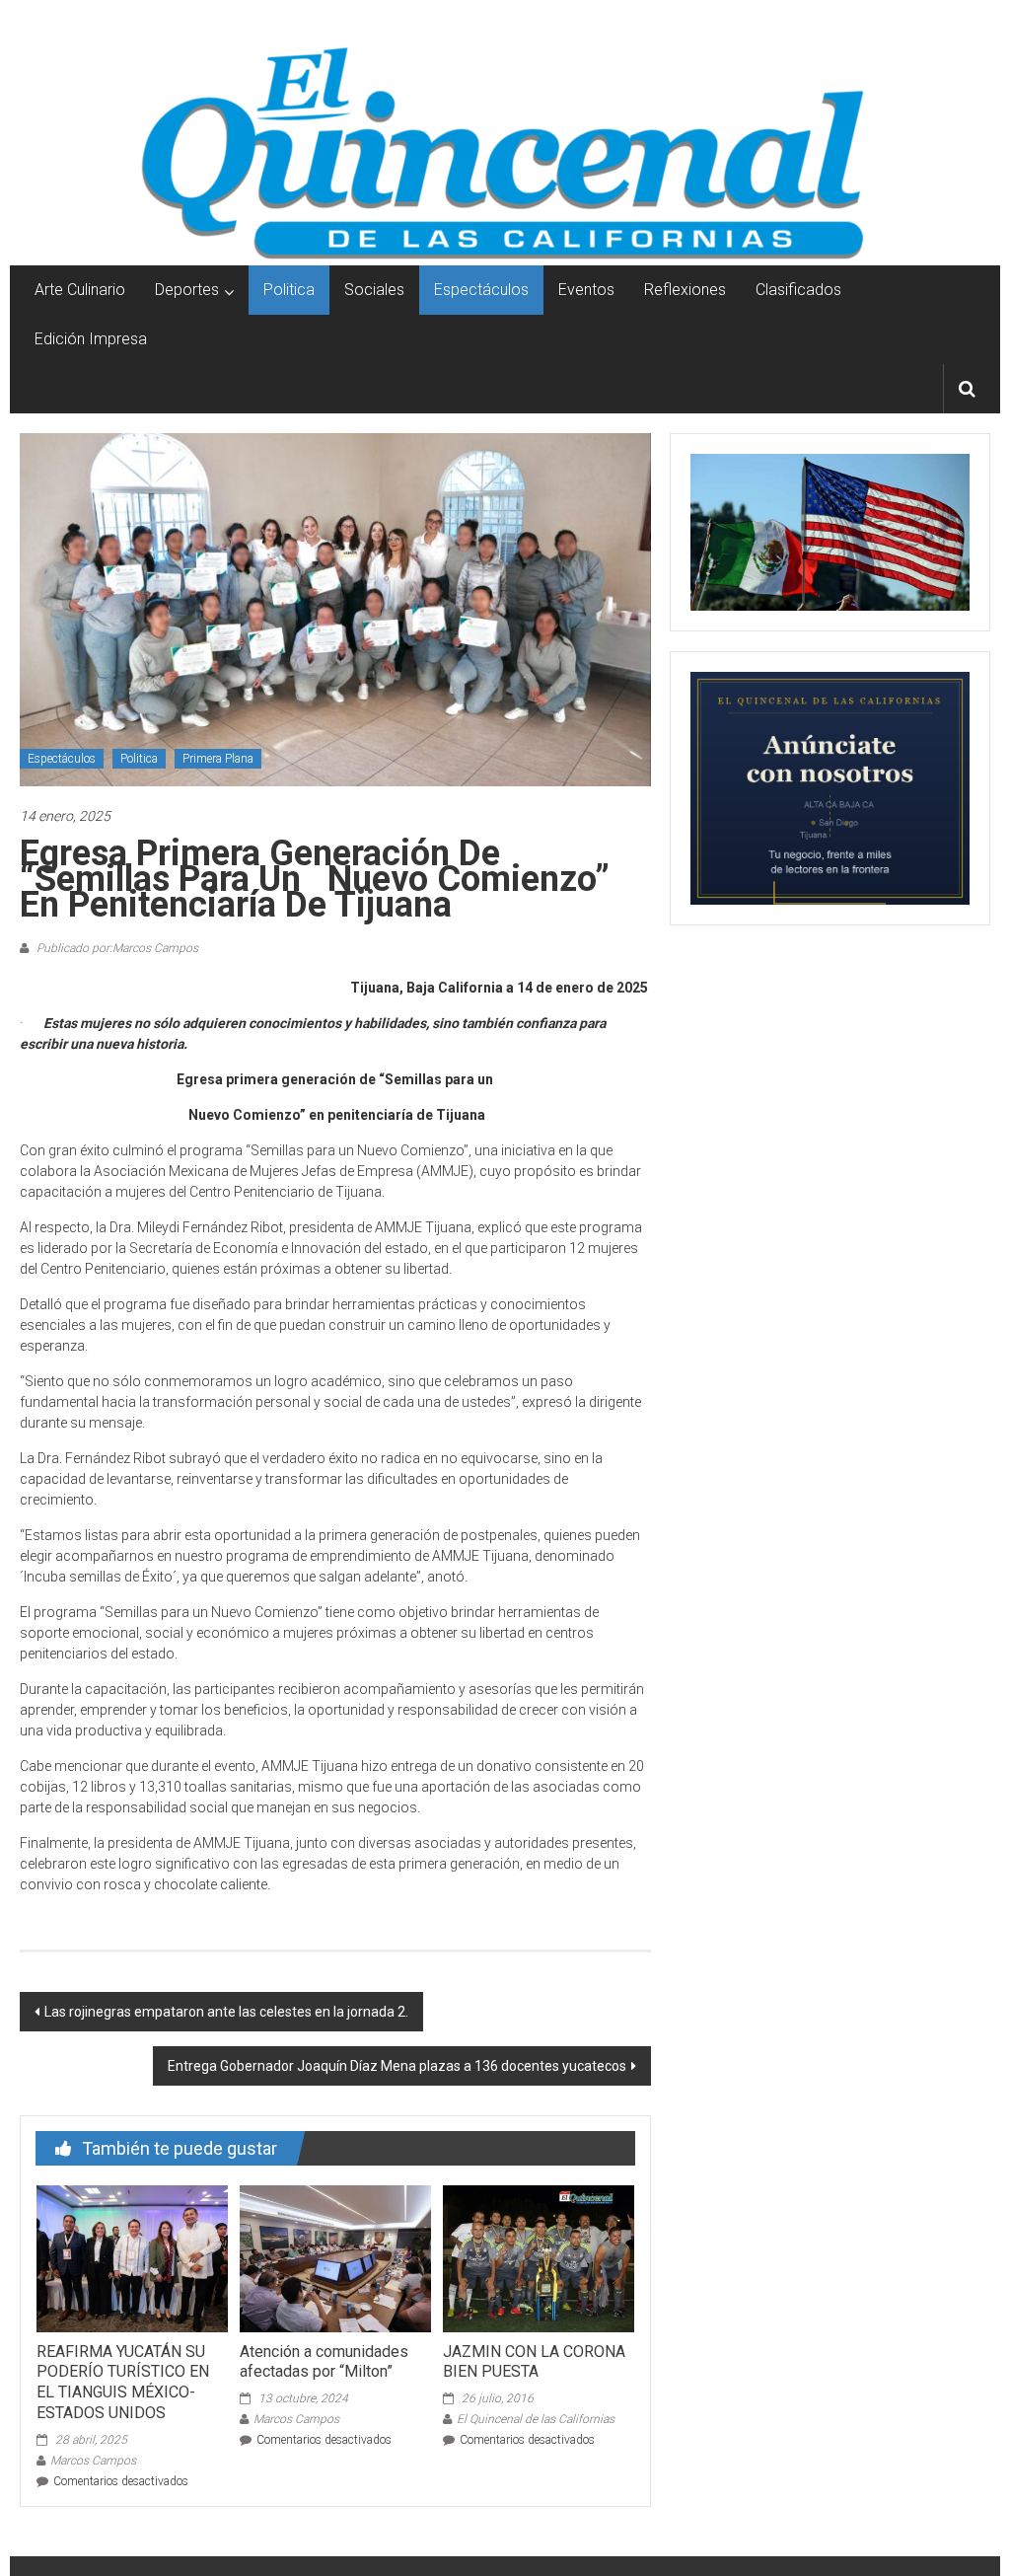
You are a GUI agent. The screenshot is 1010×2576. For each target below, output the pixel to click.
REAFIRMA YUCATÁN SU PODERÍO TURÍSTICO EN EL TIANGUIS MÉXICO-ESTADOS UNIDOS (123, 2382)
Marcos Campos (93, 2461)
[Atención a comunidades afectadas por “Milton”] (335, 2257)
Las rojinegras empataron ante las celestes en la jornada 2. (226, 2012)
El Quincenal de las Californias (536, 2419)
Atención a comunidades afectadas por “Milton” (324, 2362)
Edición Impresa (91, 339)
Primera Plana (218, 759)
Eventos (586, 290)
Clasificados (798, 290)
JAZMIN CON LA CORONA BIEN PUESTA (534, 2362)
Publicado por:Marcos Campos (116, 948)
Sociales (374, 290)
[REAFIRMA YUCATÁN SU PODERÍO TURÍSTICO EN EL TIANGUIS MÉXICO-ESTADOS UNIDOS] (132, 2257)
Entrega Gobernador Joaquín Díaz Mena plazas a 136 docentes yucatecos (397, 2066)
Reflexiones (685, 290)
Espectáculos (481, 290)
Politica (289, 290)
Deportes (187, 290)
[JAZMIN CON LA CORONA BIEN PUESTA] (539, 2257)
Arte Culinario (80, 290)
